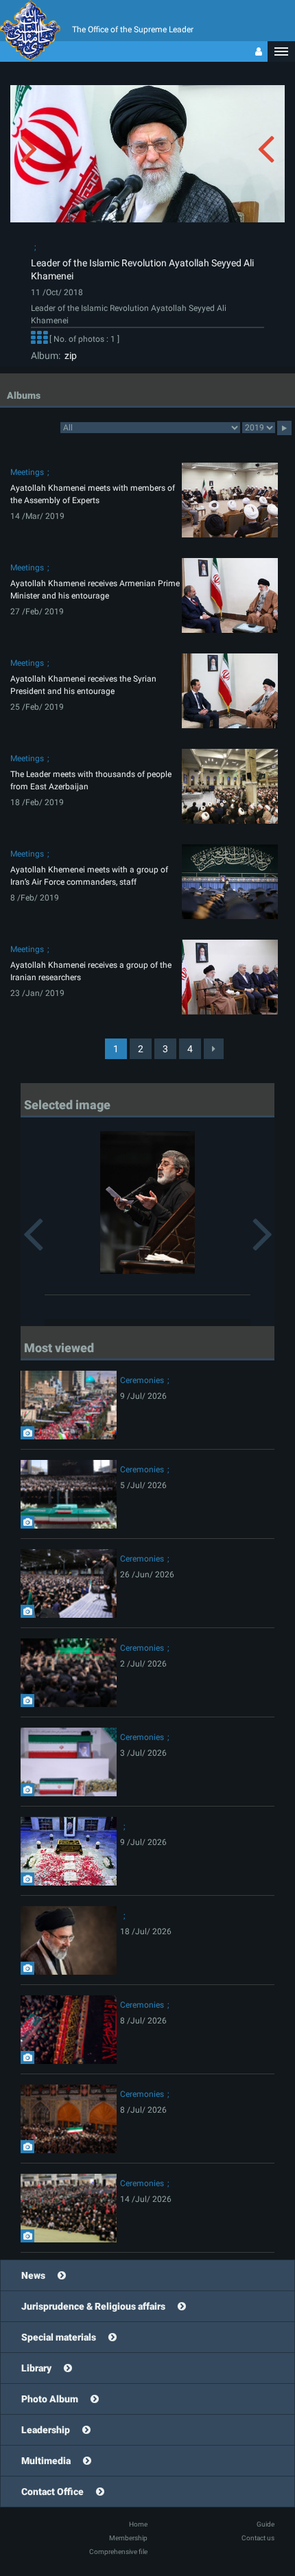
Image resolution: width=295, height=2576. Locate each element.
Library (36, 2368)
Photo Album (50, 2399)
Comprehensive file (118, 2552)
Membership (128, 2538)
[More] (39, 339)
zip (69, 356)
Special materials (59, 2337)
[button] (281, 51)
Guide (265, 2524)
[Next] (214, 1049)
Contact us (258, 2538)
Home (138, 2524)
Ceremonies (142, 1380)
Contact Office (52, 2492)
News (33, 2275)
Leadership (46, 2430)
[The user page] (259, 51)
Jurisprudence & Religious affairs (93, 2306)
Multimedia (46, 2461)
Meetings (27, 472)
